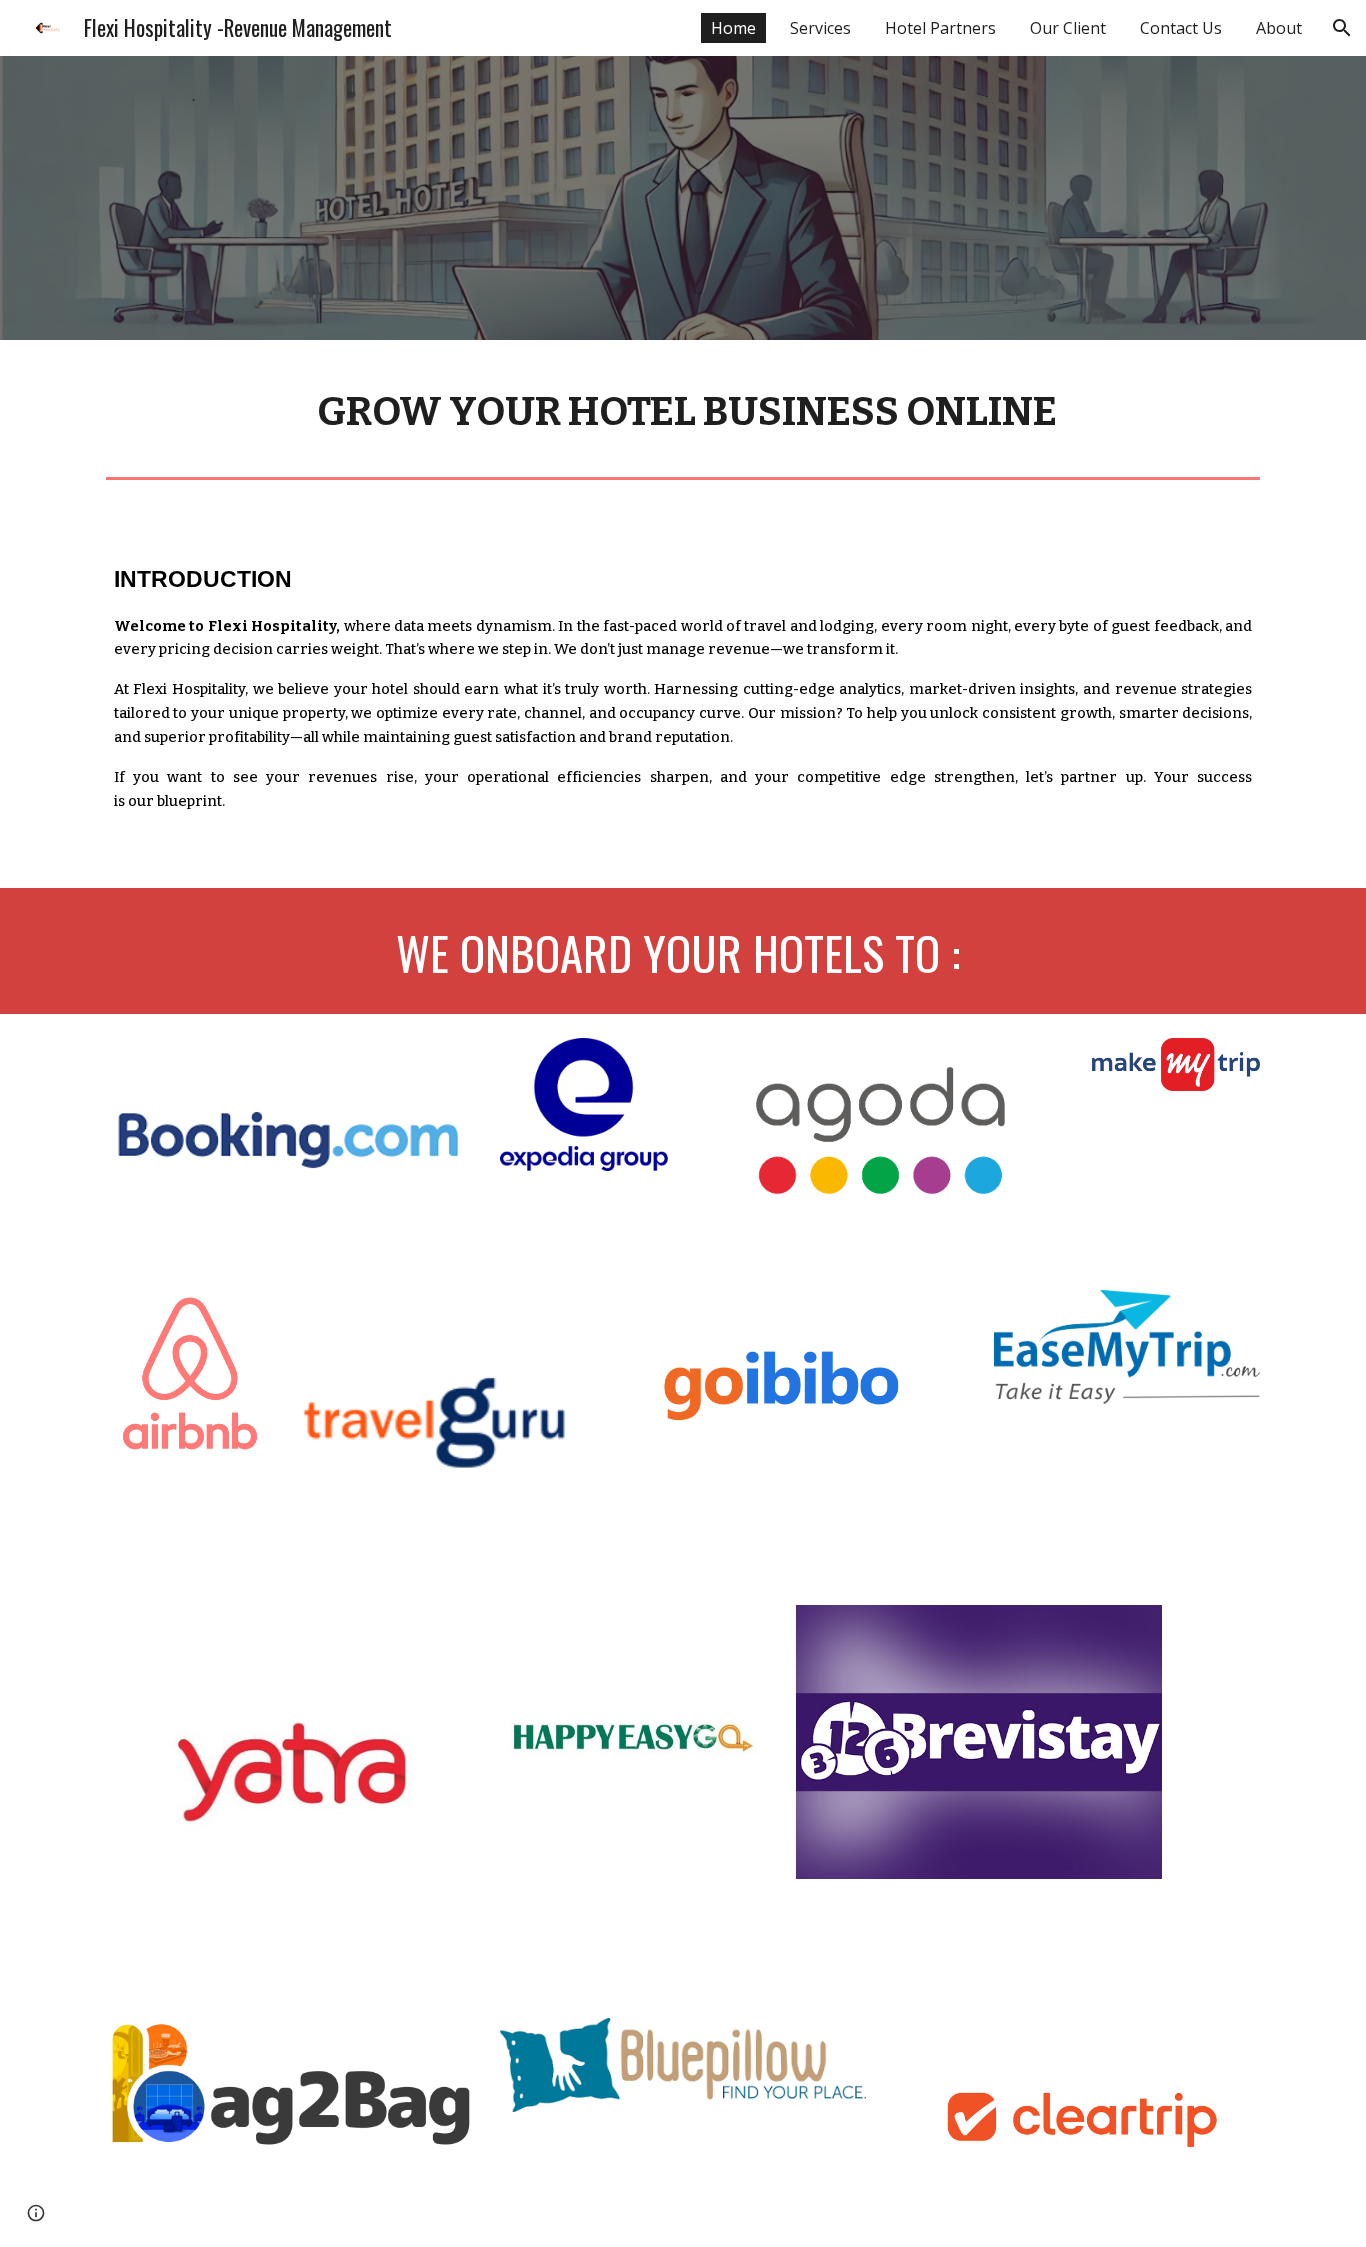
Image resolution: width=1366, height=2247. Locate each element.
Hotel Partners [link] (940, 28)
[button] (1342, 28)
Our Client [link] (1068, 28)
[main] (683, 404)
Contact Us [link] (1181, 28)
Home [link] (733, 28)
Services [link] (820, 28)
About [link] (1279, 28)
